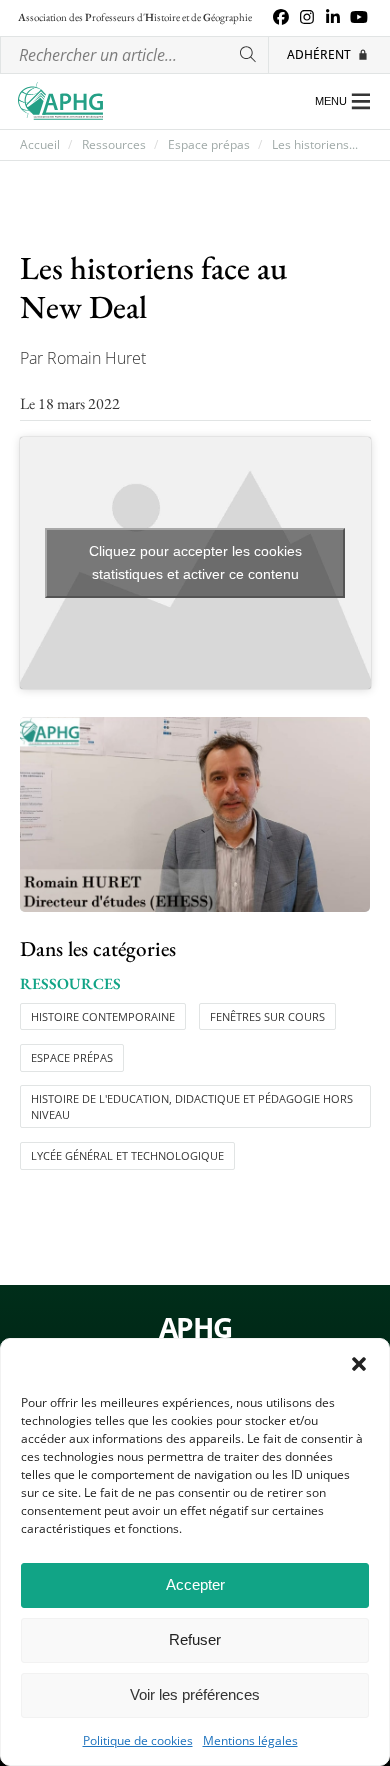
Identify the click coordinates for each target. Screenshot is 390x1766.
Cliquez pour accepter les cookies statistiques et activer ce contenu (195, 562)
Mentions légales (250, 1741)
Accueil (40, 145)
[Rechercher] (249, 55)
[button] (359, 1364)
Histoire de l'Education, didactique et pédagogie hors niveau (192, 1106)
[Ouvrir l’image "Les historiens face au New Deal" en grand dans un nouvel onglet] (195, 814)
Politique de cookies (138, 1741)
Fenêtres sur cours (267, 1016)
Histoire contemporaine (103, 1016)
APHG (195, 1328)
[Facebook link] (281, 18)
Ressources (114, 145)
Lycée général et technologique (127, 1155)
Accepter (195, 1584)
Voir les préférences (195, 1694)
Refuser (195, 1639)
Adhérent (319, 54)
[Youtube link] (359, 18)
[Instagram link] (307, 18)
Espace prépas (209, 145)
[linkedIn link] (333, 18)
